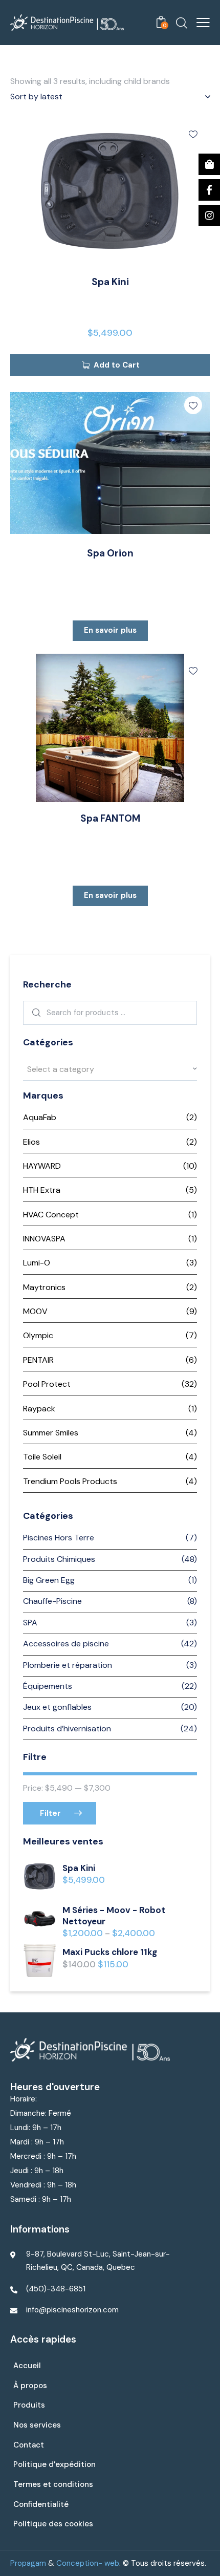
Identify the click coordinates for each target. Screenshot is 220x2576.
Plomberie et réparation (68, 1665)
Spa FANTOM (110, 819)
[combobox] (110, 1069)
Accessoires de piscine (66, 1644)
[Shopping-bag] (209, 164)
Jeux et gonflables (57, 1707)
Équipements (48, 1686)
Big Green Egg (49, 1580)
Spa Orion (110, 553)
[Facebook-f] (209, 190)
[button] (193, 134)
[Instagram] (209, 216)
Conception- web (88, 2563)
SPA (30, 1623)
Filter (50, 1813)
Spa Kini (110, 282)
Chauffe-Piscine (52, 1601)
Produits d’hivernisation (67, 1729)
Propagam (28, 2563)
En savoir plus (110, 630)
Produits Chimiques (59, 1559)
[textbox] (110, 1069)
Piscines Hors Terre (59, 1538)
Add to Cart (117, 365)
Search (35, 1013)
